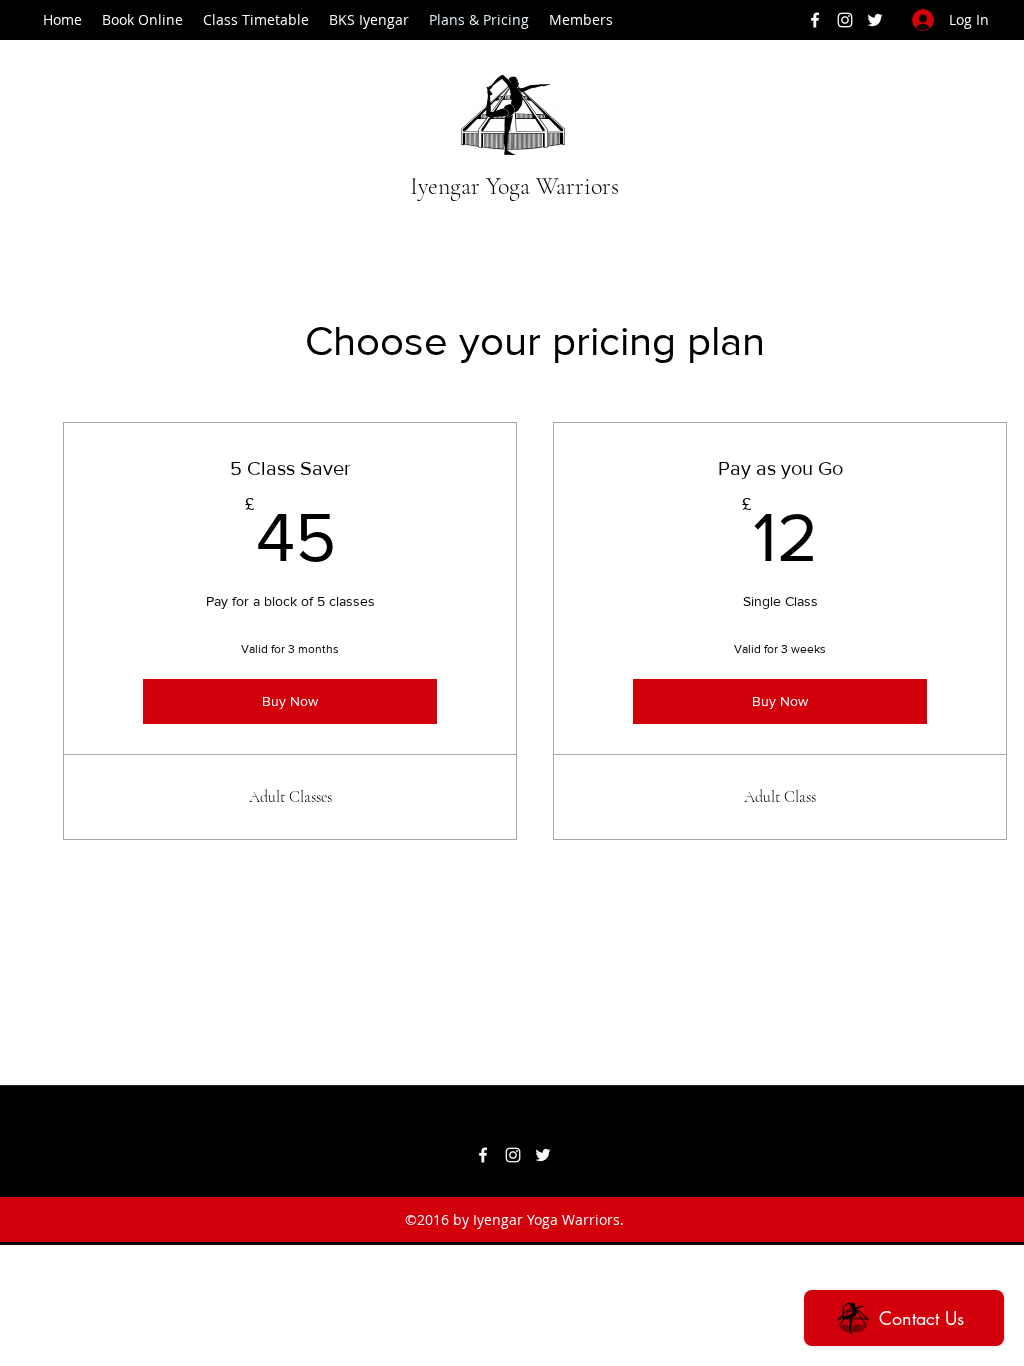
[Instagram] (845, 20)
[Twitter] (875, 20)
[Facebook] (815, 20)
